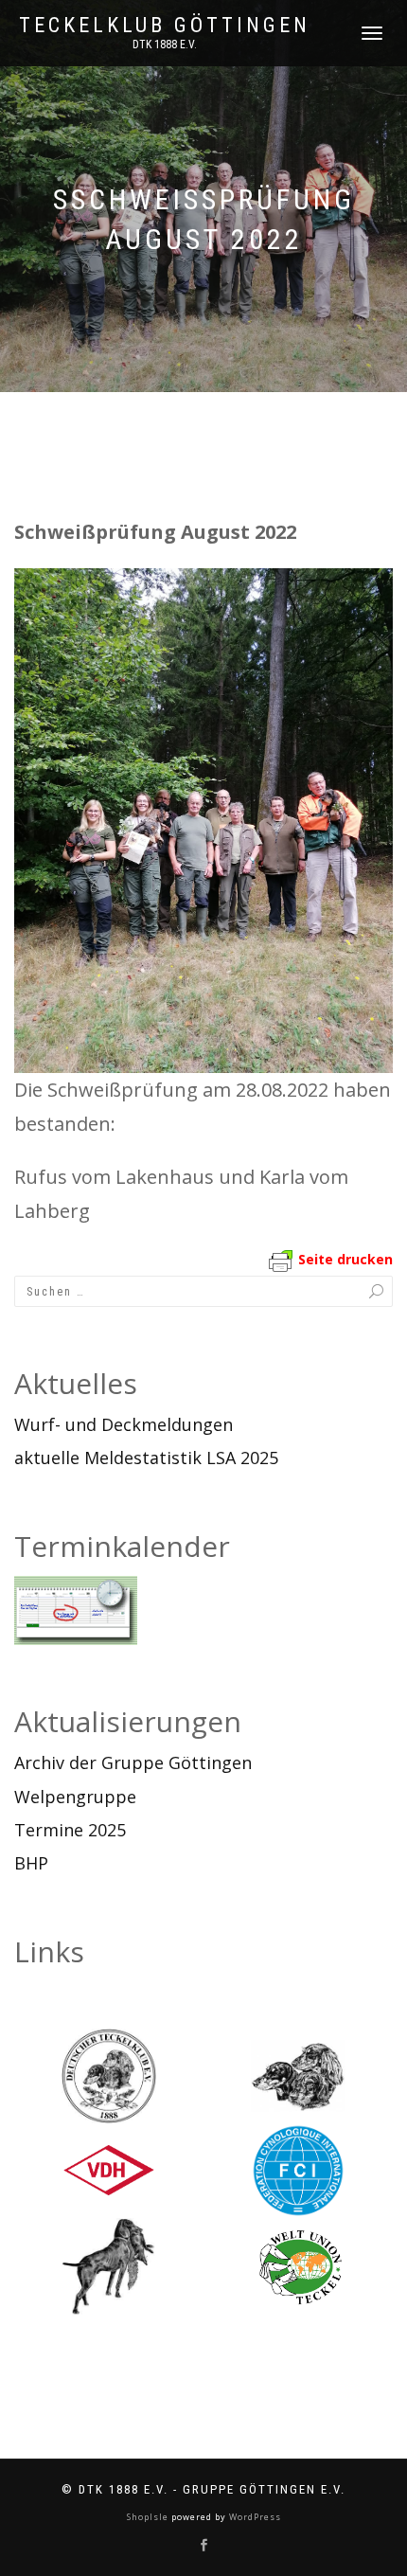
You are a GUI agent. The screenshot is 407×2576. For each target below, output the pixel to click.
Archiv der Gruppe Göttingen (133, 1762)
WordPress (254, 2517)
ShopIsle (149, 2517)
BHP (31, 1863)
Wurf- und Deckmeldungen (124, 1424)
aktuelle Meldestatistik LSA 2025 (146, 1458)
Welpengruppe (75, 1797)
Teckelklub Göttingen (165, 26)
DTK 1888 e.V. (165, 45)
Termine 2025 (70, 1830)
